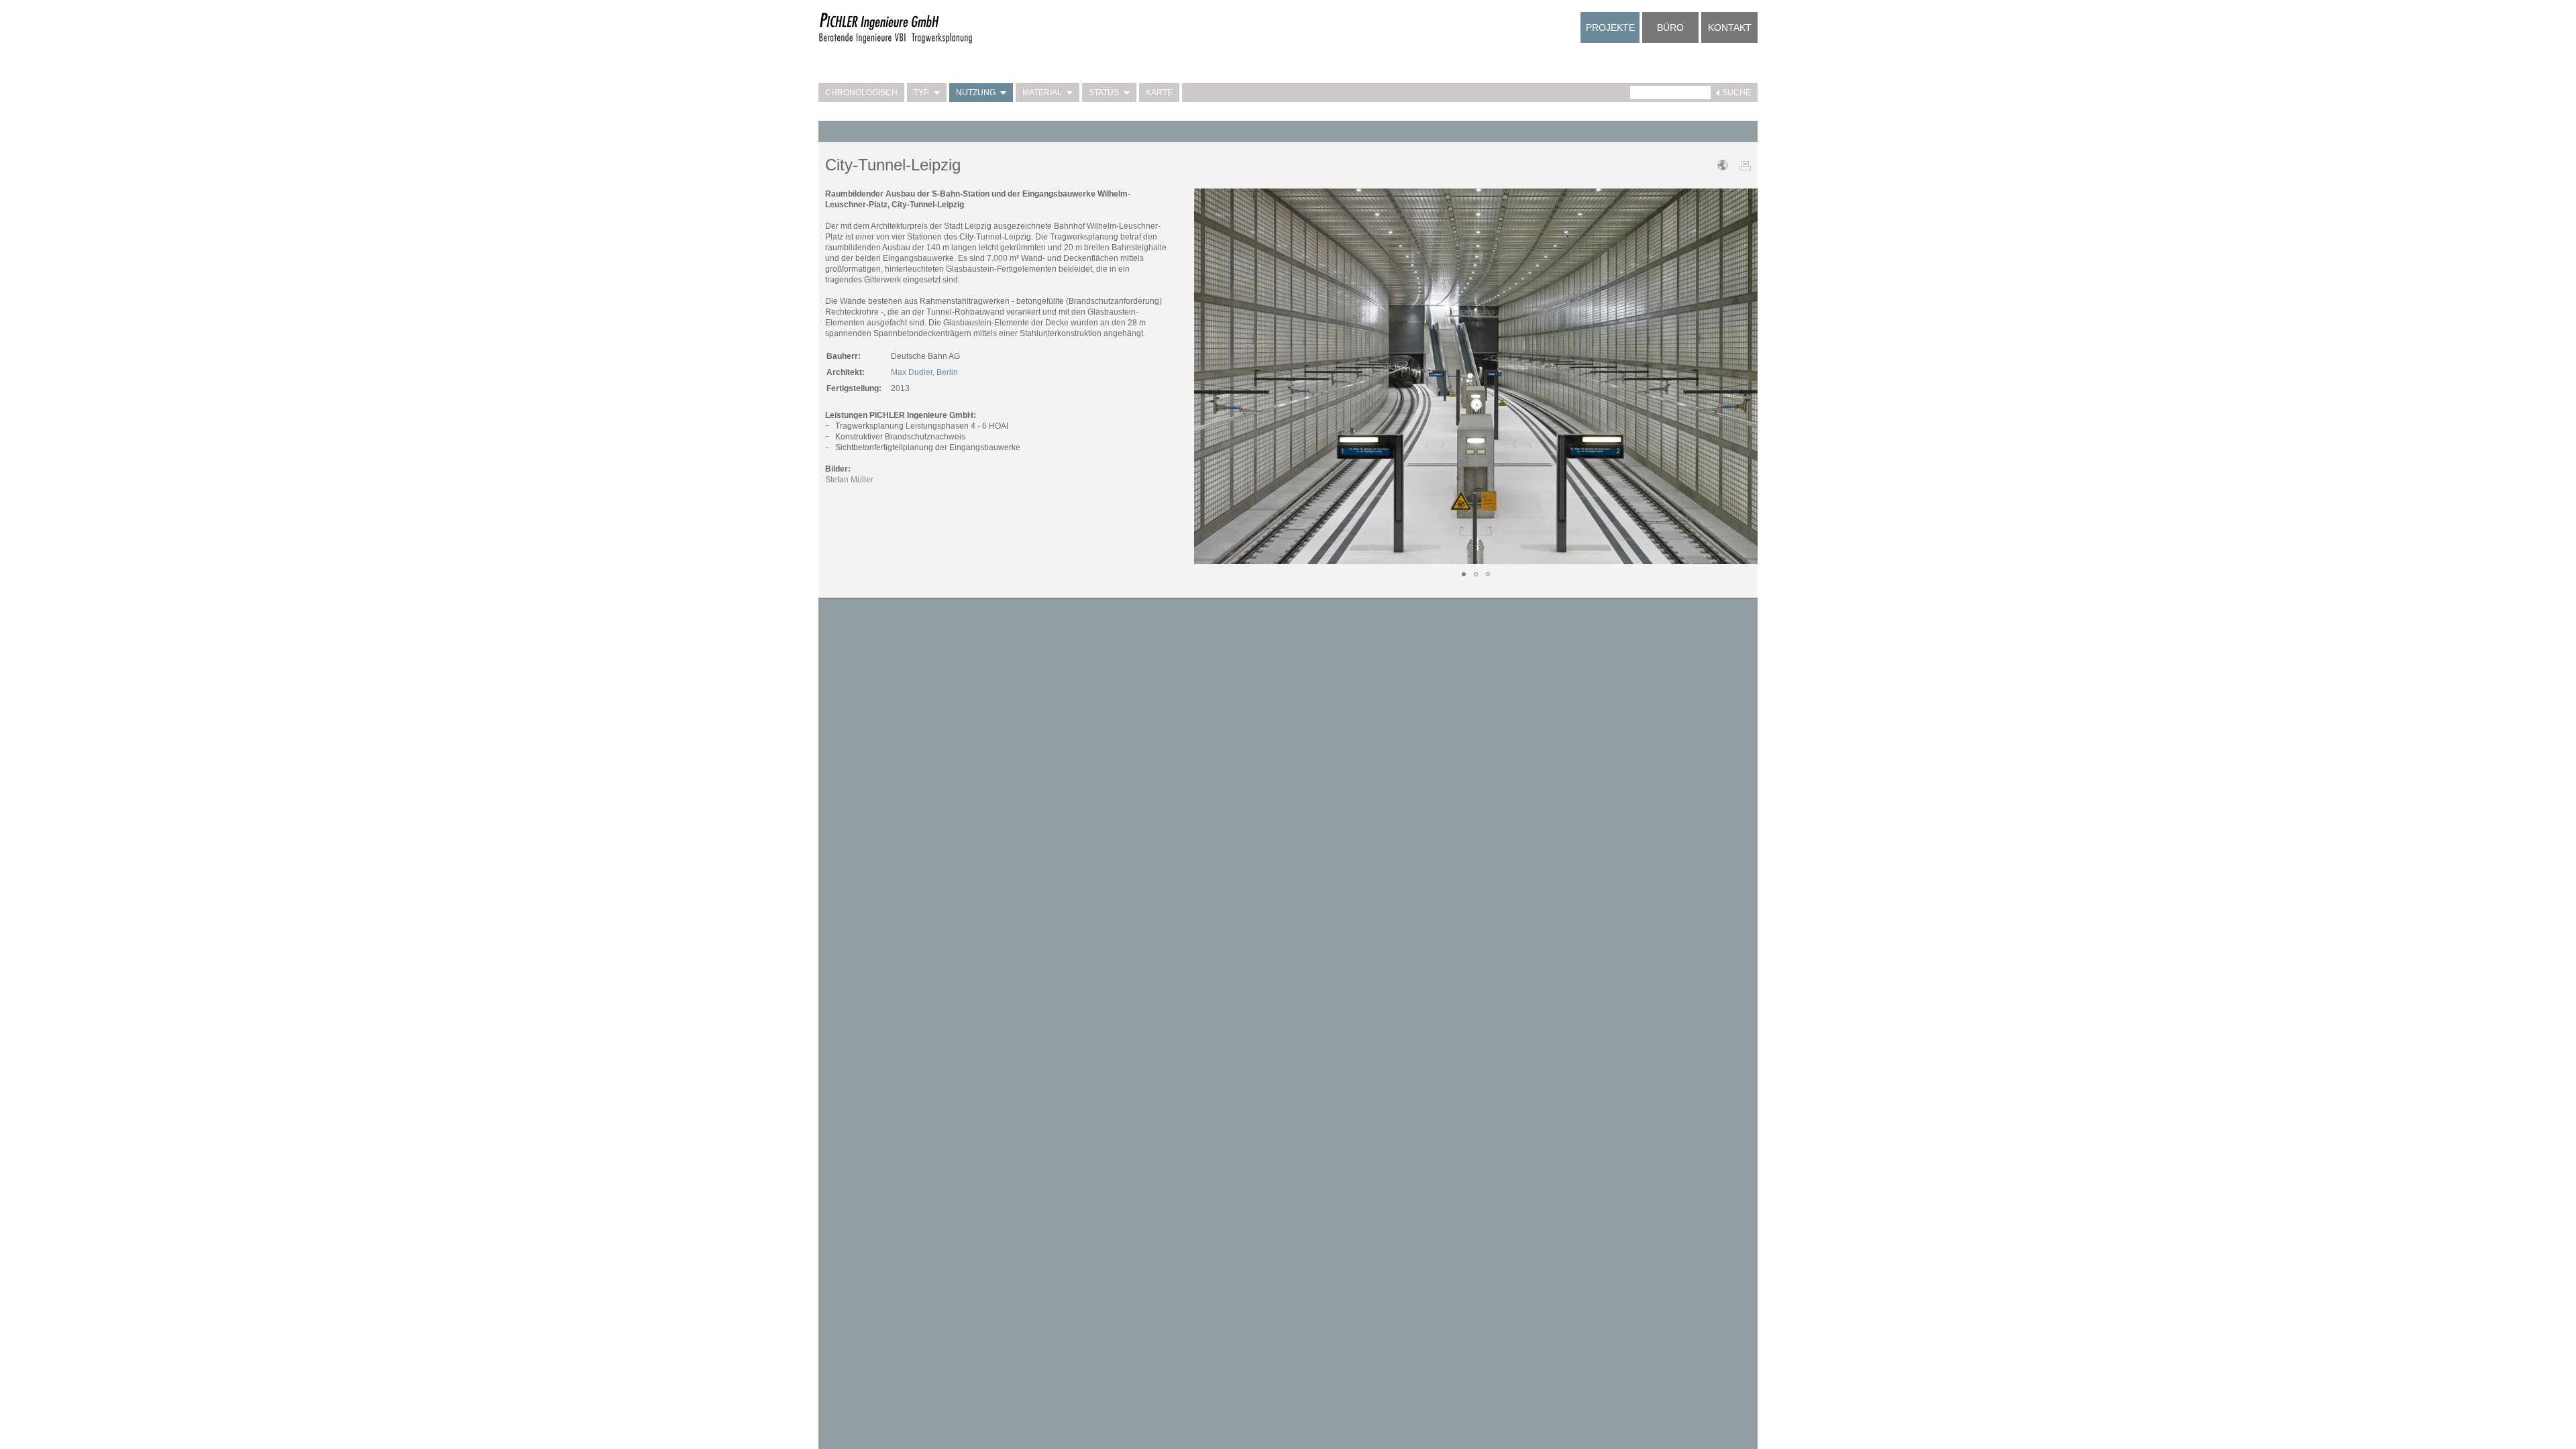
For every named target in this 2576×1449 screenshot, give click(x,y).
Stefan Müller (849, 480)
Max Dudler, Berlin (924, 372)
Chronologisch (861, 93)
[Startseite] (896, 42)
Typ (921, 93)
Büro (1670, 28)
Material (1042, 93)
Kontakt (1730, 28)
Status (1104, 93)
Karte (1159, 93)
